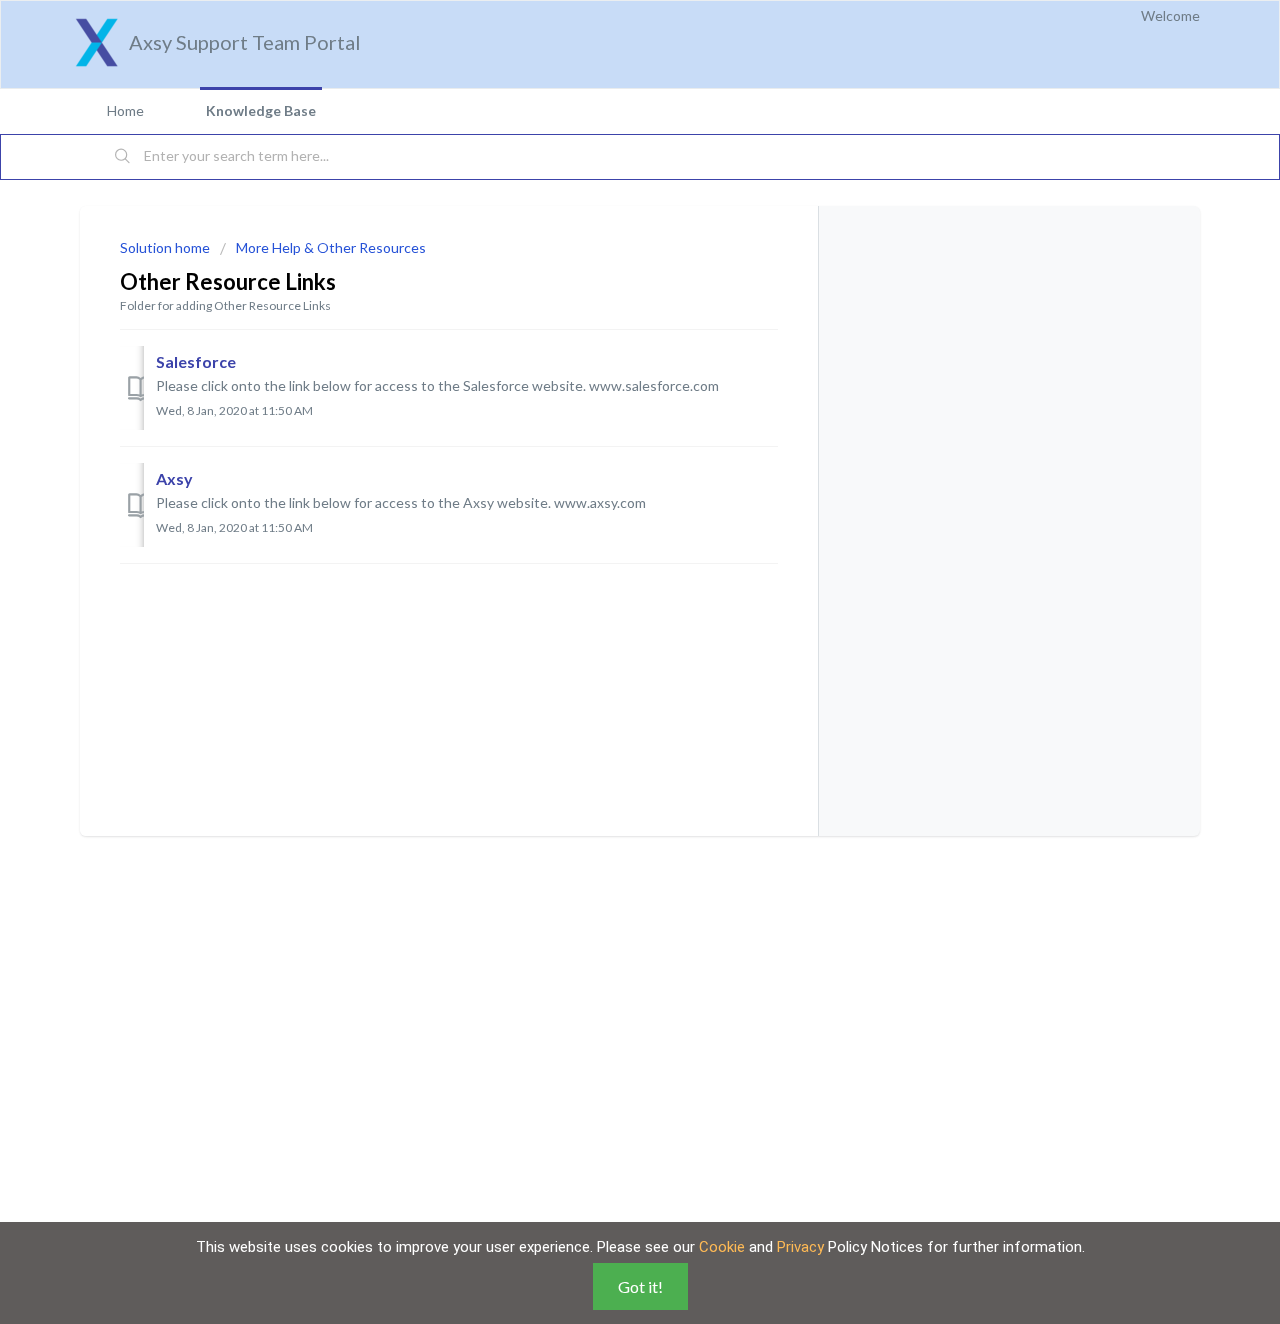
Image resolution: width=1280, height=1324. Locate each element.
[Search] (123, 157)
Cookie (722, 1247)
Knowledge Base (261, 110)
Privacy (800, 1247)
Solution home (166, 247)
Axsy (174, 478)
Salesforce (196, 361)
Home (125, 110)
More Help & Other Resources (331, 247)
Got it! (640, 1286)
